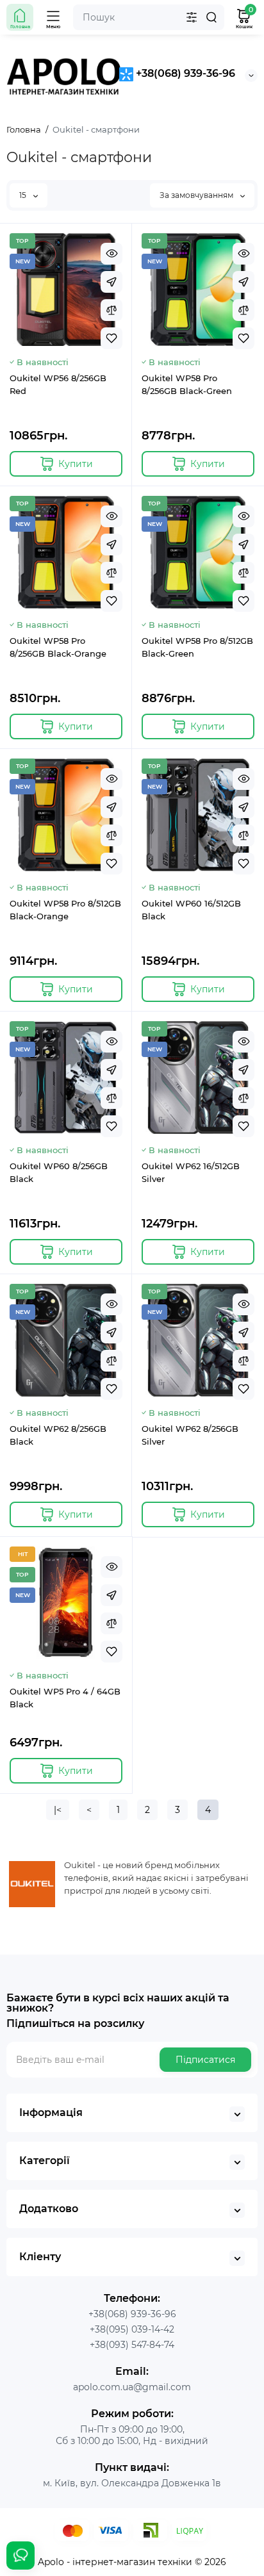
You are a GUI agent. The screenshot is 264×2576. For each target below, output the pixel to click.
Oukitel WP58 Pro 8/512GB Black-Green (197, 647)
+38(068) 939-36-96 (184, 73)
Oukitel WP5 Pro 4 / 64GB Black (65, 1698)
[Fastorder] (111, 282)
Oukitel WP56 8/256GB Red (58, 384)
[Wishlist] (111, 338)
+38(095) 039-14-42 (132, 2329)
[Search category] (192, 17)
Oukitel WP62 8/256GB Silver (190, 1435)
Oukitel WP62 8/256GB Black (58, 1435)
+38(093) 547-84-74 (132, 2345)
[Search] (211, 17)
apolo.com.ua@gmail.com (132, 2387)
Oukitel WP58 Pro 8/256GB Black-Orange (58, 647)
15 (24, 195)
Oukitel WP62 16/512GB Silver (191, 1172)
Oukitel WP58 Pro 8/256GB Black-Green (187, 384)
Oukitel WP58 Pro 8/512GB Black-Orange (65, 910)
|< (58, 1810)
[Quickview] (111, 254)
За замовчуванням (197, 195)
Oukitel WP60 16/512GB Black (191, 910)
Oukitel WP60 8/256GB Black (59, 1172)
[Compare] (111, 310)
